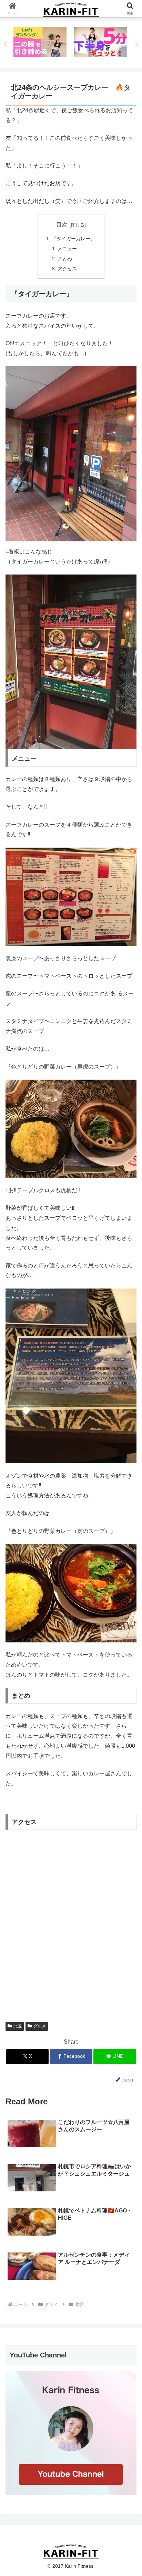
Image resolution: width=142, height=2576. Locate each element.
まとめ (65, 259)
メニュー (67, 249)
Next (137, 45)
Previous (5, 45)
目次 (62, 225)
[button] (128, 1509)
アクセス (67, 269)
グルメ (40, 2026)
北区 (18, 2026)
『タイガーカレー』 (73, 239)
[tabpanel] (40, 43)
